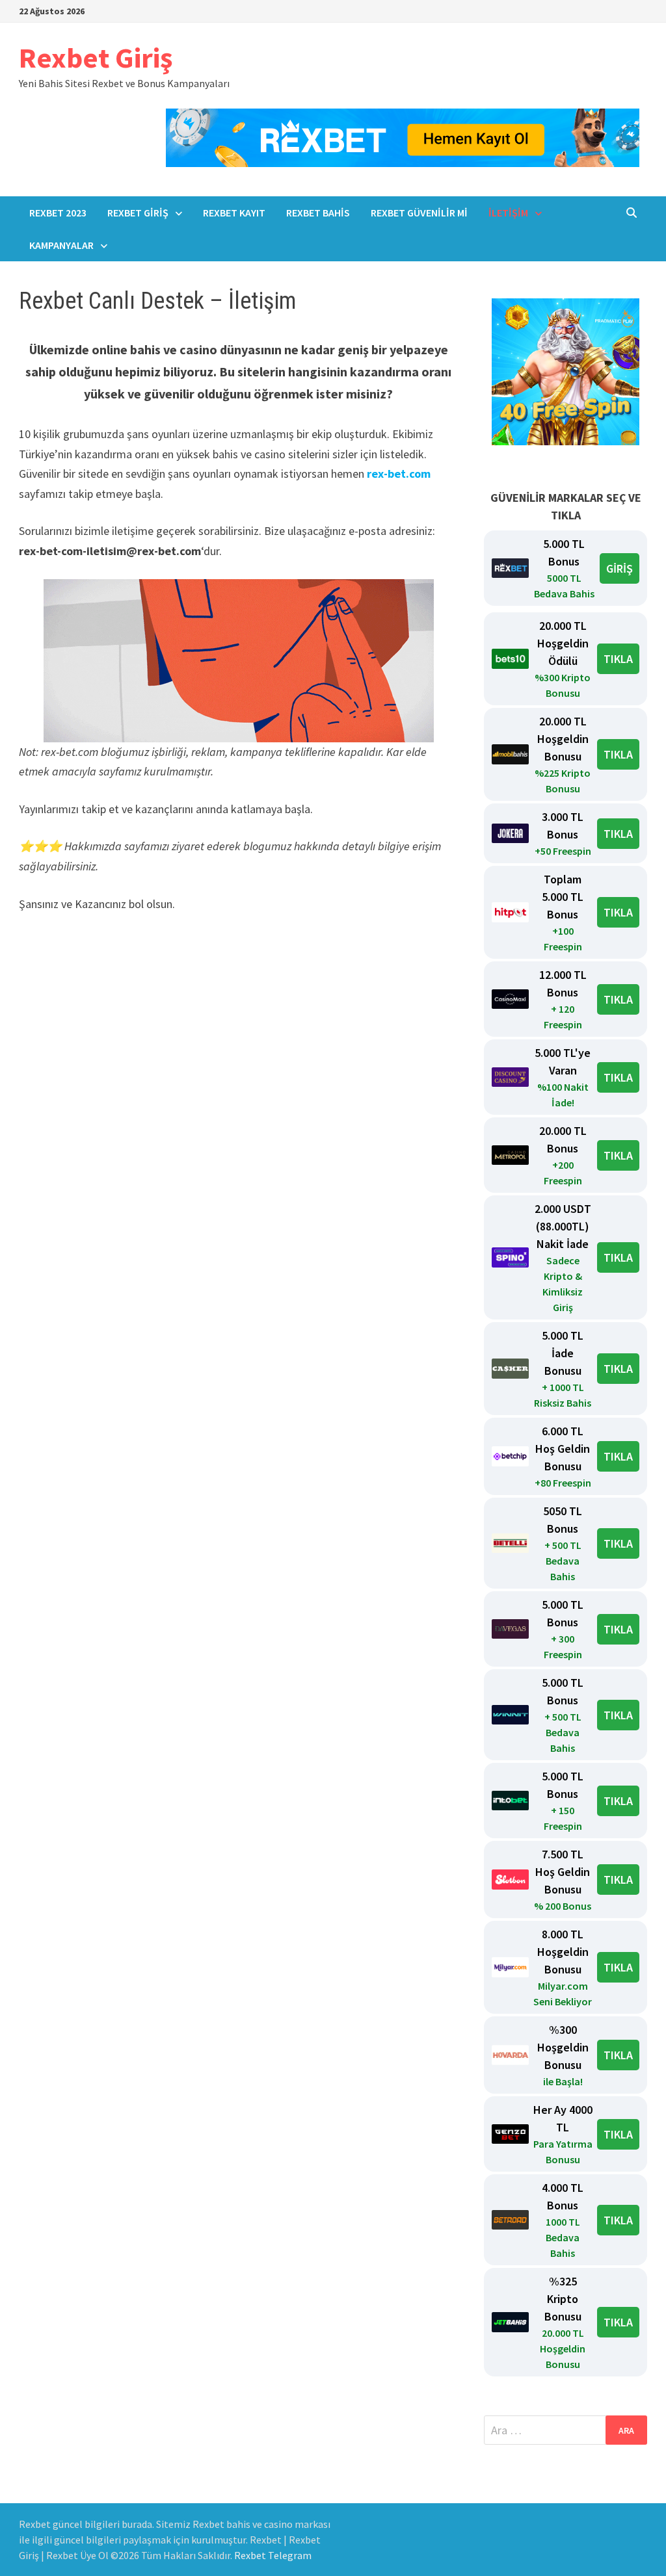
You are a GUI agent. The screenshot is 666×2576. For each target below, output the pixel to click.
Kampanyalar (61, 245)
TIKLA (618, 659)
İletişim (508, 213)
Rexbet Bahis (318, 213)
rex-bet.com (399, 474)
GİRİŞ (619, 568)
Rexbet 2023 (58, 213)
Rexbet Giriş (96, 58)
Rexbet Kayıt (234, 213)
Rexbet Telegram (273, 2555)
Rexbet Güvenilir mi (419, 213)
